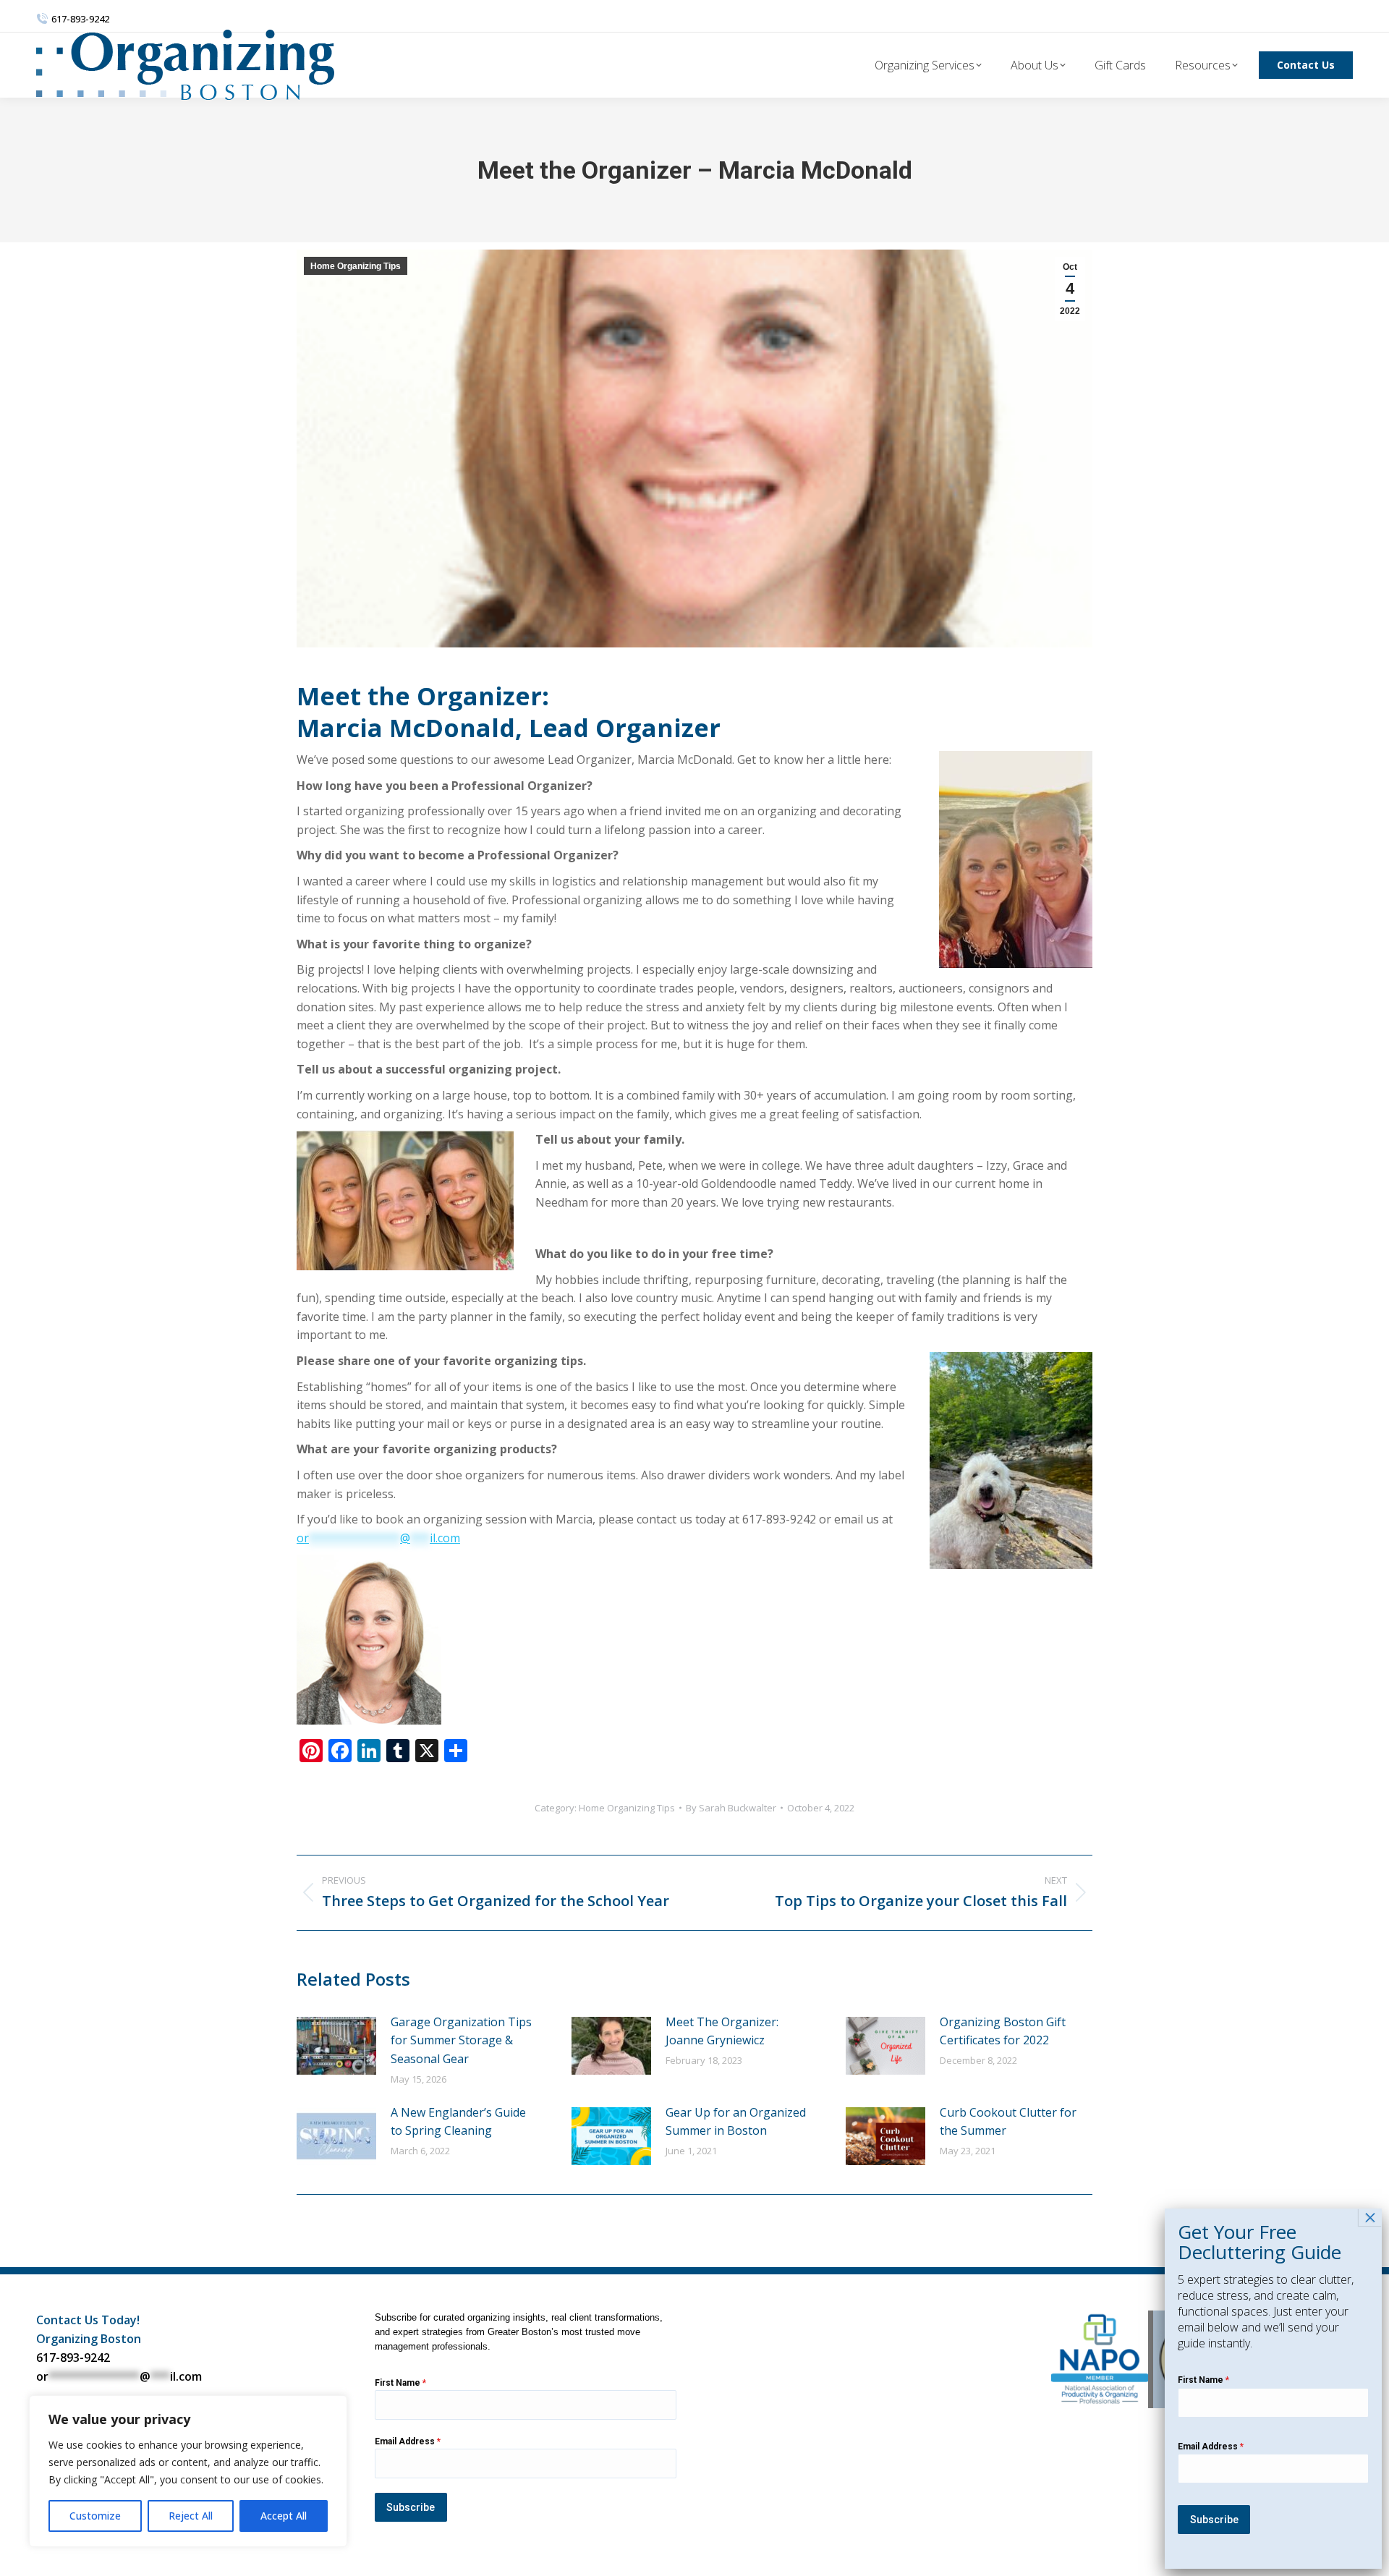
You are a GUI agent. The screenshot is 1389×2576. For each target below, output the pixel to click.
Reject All (191, 2516)
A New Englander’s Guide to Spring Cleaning (458, 2122)
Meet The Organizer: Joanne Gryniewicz (722, 2031)
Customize (95, 2516)
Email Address (408, 2441)
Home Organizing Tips (356, 266)
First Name (400, 2383)
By (731, 1808)
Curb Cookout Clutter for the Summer (1008, 2122)
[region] (188, 2471)
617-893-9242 (73, 2358)
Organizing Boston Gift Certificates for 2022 (1003, 2031)
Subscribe (411, 2507)
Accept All (284, 2516)
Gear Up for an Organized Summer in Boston (736, 2122)
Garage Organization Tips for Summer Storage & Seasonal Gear (461, 2040)
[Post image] (336, 2046)
